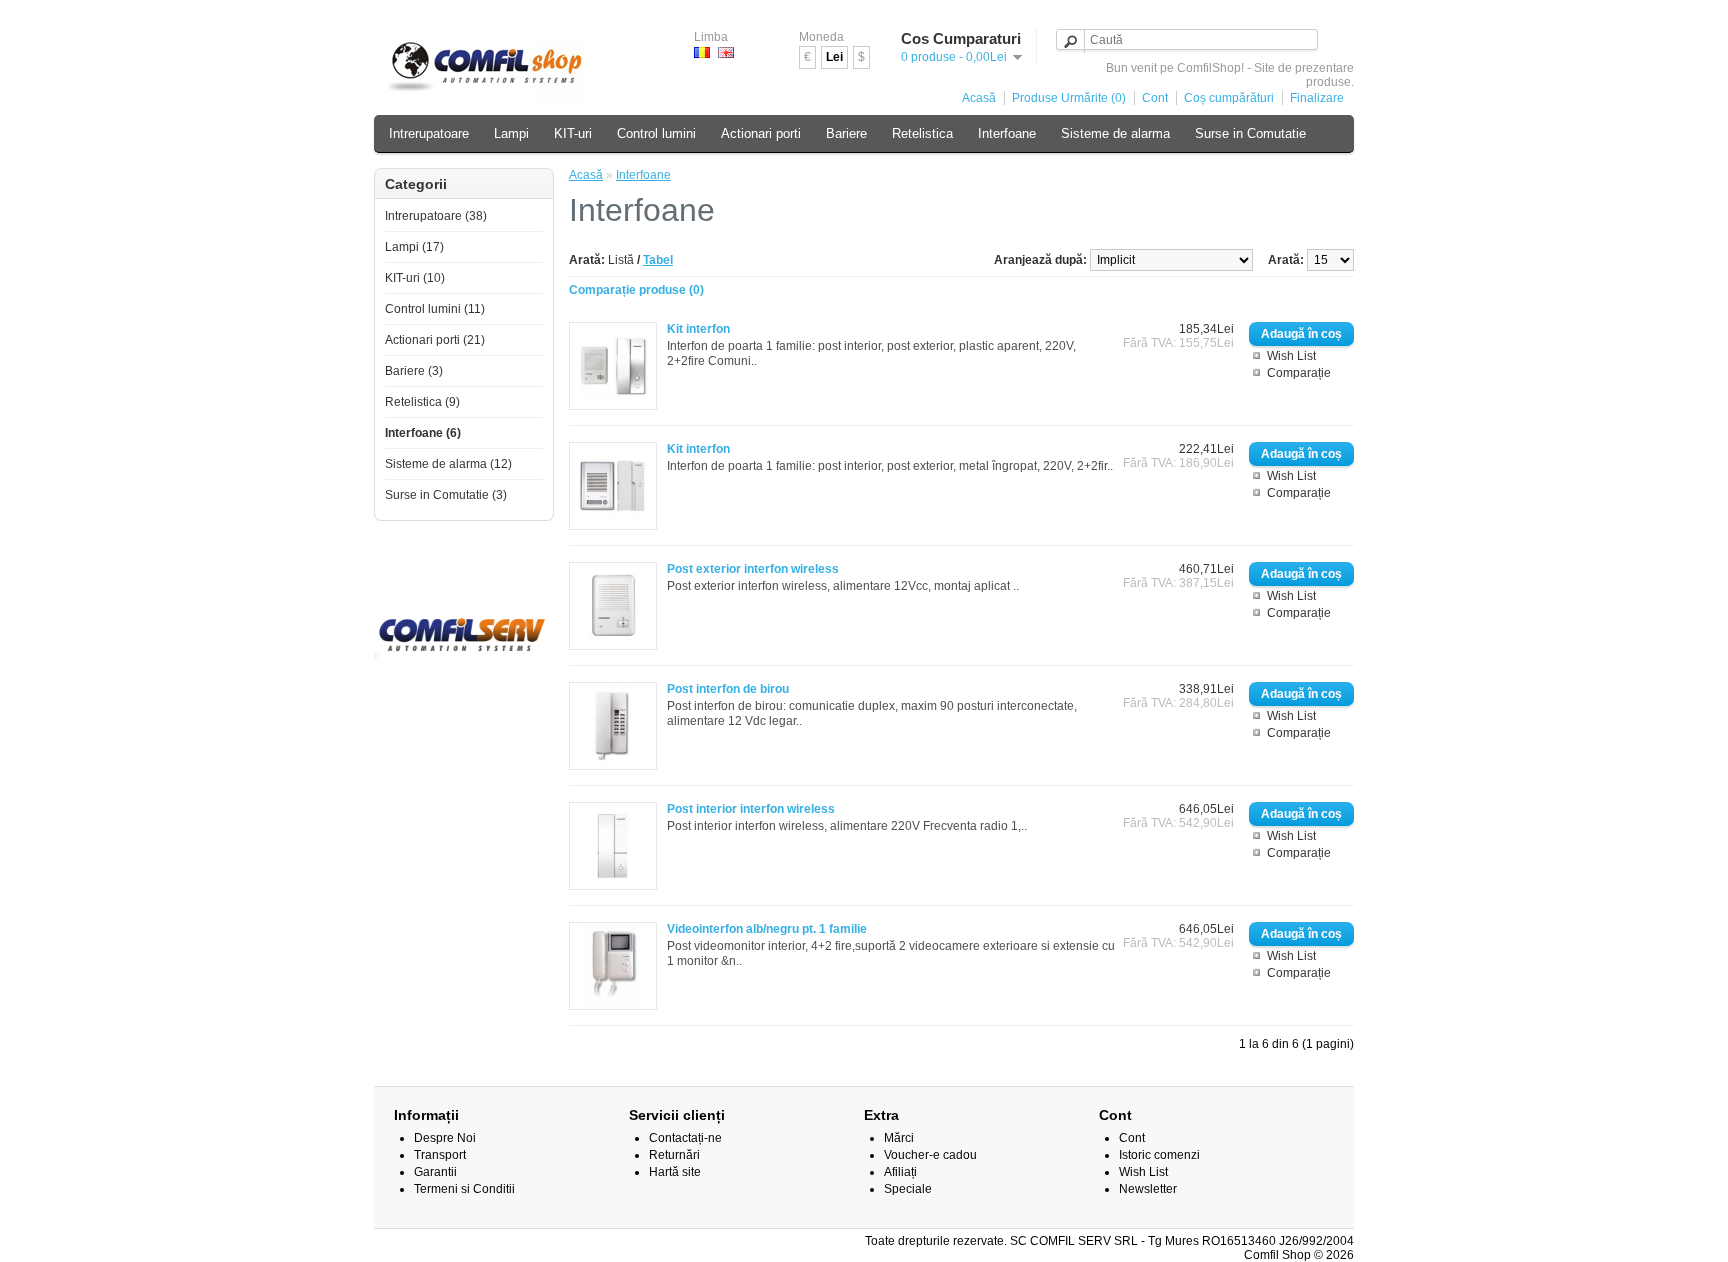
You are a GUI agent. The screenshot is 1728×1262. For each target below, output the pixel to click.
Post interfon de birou (728, 689)
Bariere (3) (414, 371)
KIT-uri (573, 133)
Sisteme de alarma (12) (448, 464)
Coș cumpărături (1229, 98)
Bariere (846, 133)
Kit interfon (698, 329)
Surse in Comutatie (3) (446, 495)
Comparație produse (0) (636, 290)
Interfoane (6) (423, 433)
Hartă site (675, 1172)
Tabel (658, 260)
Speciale (908, 1189)
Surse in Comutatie (1250, 133)
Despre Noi (445, 1138)
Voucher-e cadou (930, 1155)
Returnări (674, 1155)
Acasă (979, 98)
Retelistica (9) (422, 402)
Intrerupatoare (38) (436, 216)
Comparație (1299, 373)
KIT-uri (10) (415, 278)
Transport (440, 1155)
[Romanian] (702, 52)
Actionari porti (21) (435, 340)
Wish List (1291, 356)
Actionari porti (761, 133)
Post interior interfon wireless (751, 809)
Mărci (899, 1138)
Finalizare (1317, 98)
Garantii (435, 1172)
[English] (726, 52)
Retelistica (922, 133)
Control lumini (656, 133)
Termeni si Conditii (464, 1189)
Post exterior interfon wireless (753, 569)
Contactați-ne (685, 1138)
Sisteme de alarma (1115, 133)
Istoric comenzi (1159, 1155)
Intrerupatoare (429, 133)
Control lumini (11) (435, 309)
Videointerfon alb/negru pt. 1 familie (767, 929)
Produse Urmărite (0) (1069, 98)
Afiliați (900, 1172)
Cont (1155, 98)
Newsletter (1148, 1189)
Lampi (511, 133)
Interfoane (1007, 133)
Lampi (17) (414, 247)
